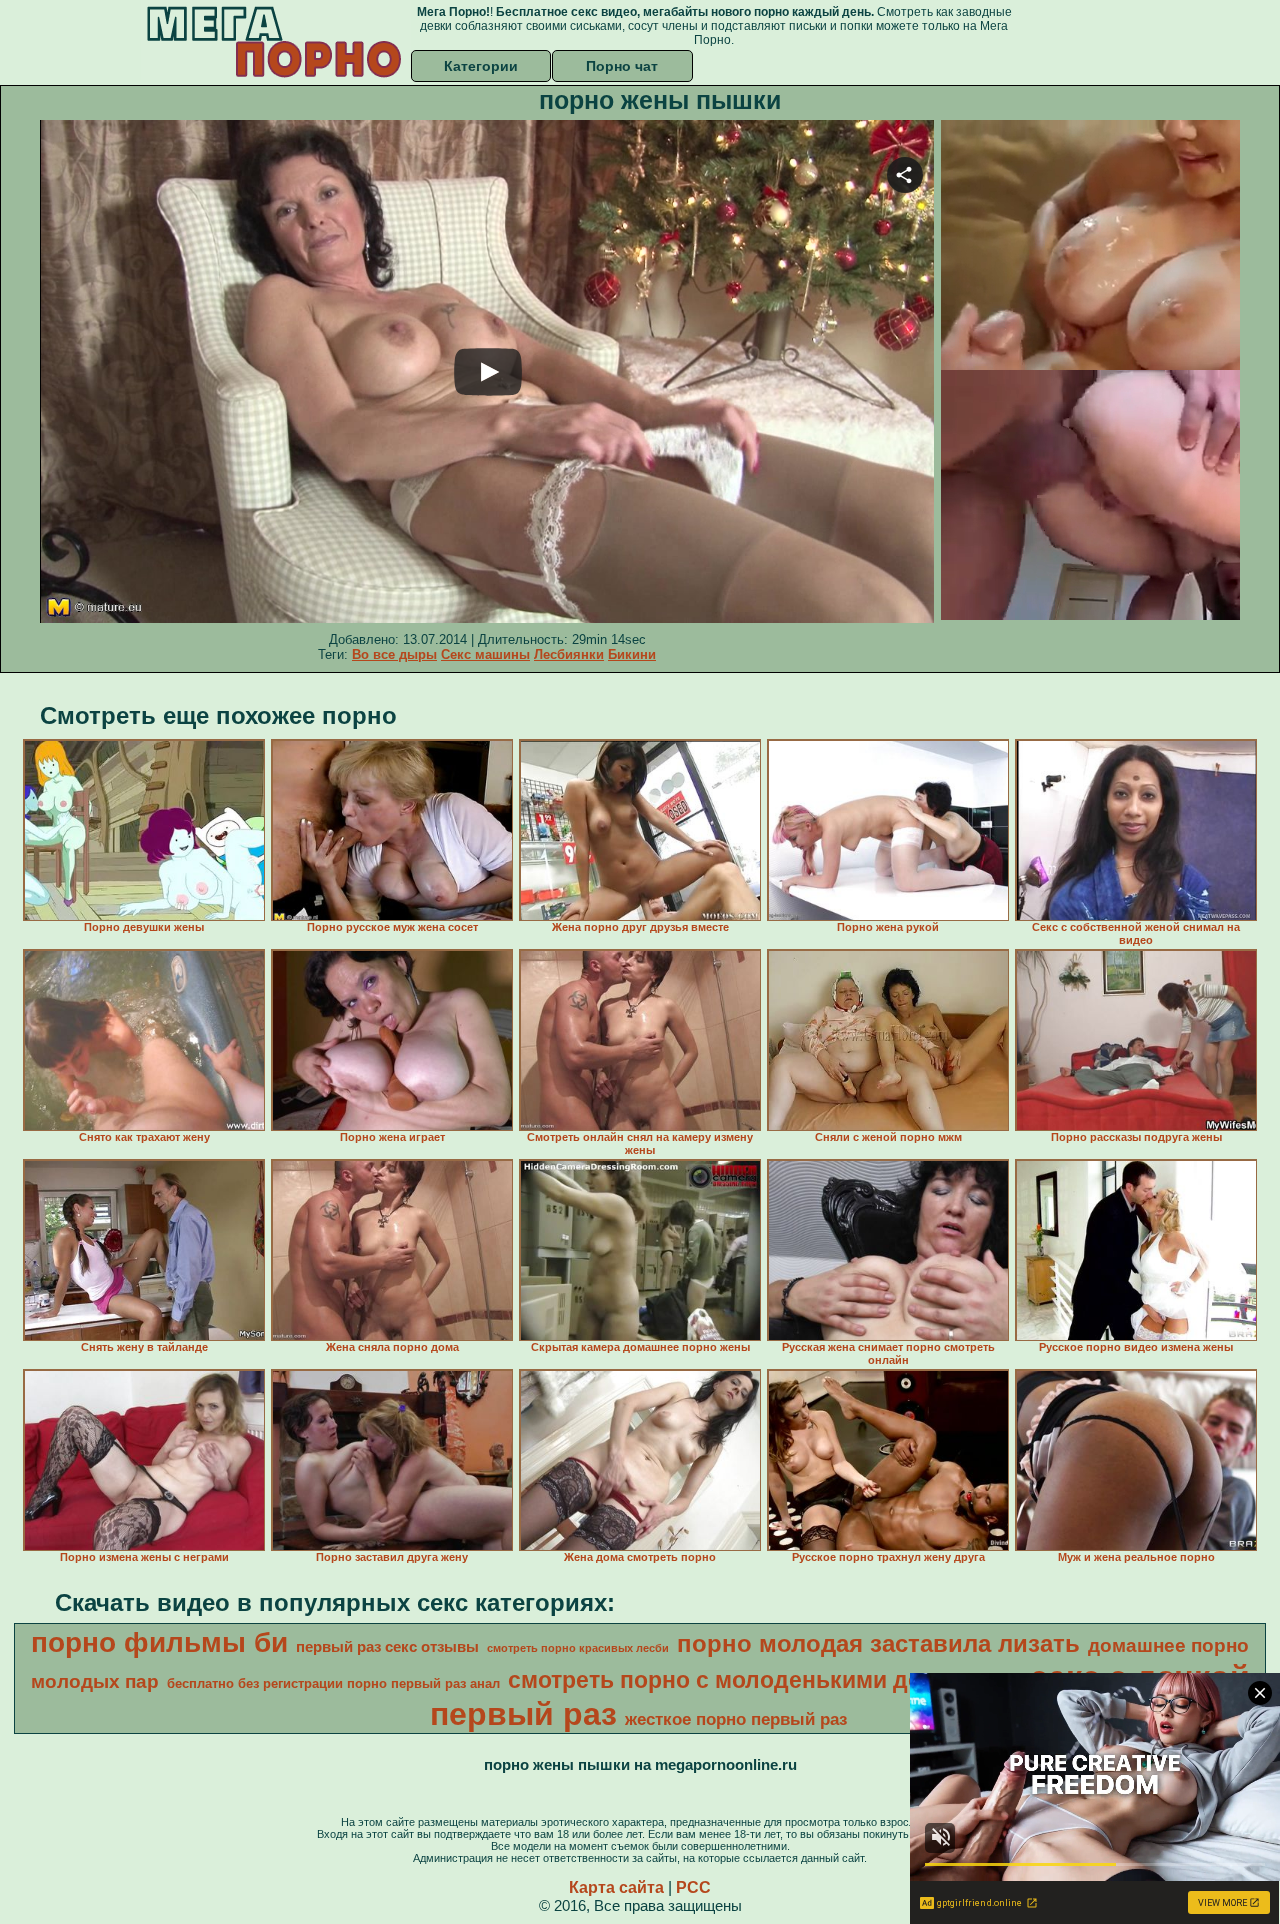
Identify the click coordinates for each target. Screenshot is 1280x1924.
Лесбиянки (569, 654)
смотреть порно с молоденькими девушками (765, 1680)
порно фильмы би (159, 1642)
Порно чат (622, 66)
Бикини (632, 654)
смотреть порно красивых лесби (578, 1648)
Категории (481, 66)
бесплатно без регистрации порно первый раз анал (333, 1683)
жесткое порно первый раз (736, 1719)
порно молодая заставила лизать (878, 1643)
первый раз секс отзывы (387, 1647)
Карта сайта (616, 1887)
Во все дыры (394, 654)
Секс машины (485, 654)
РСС (693, 1887)
